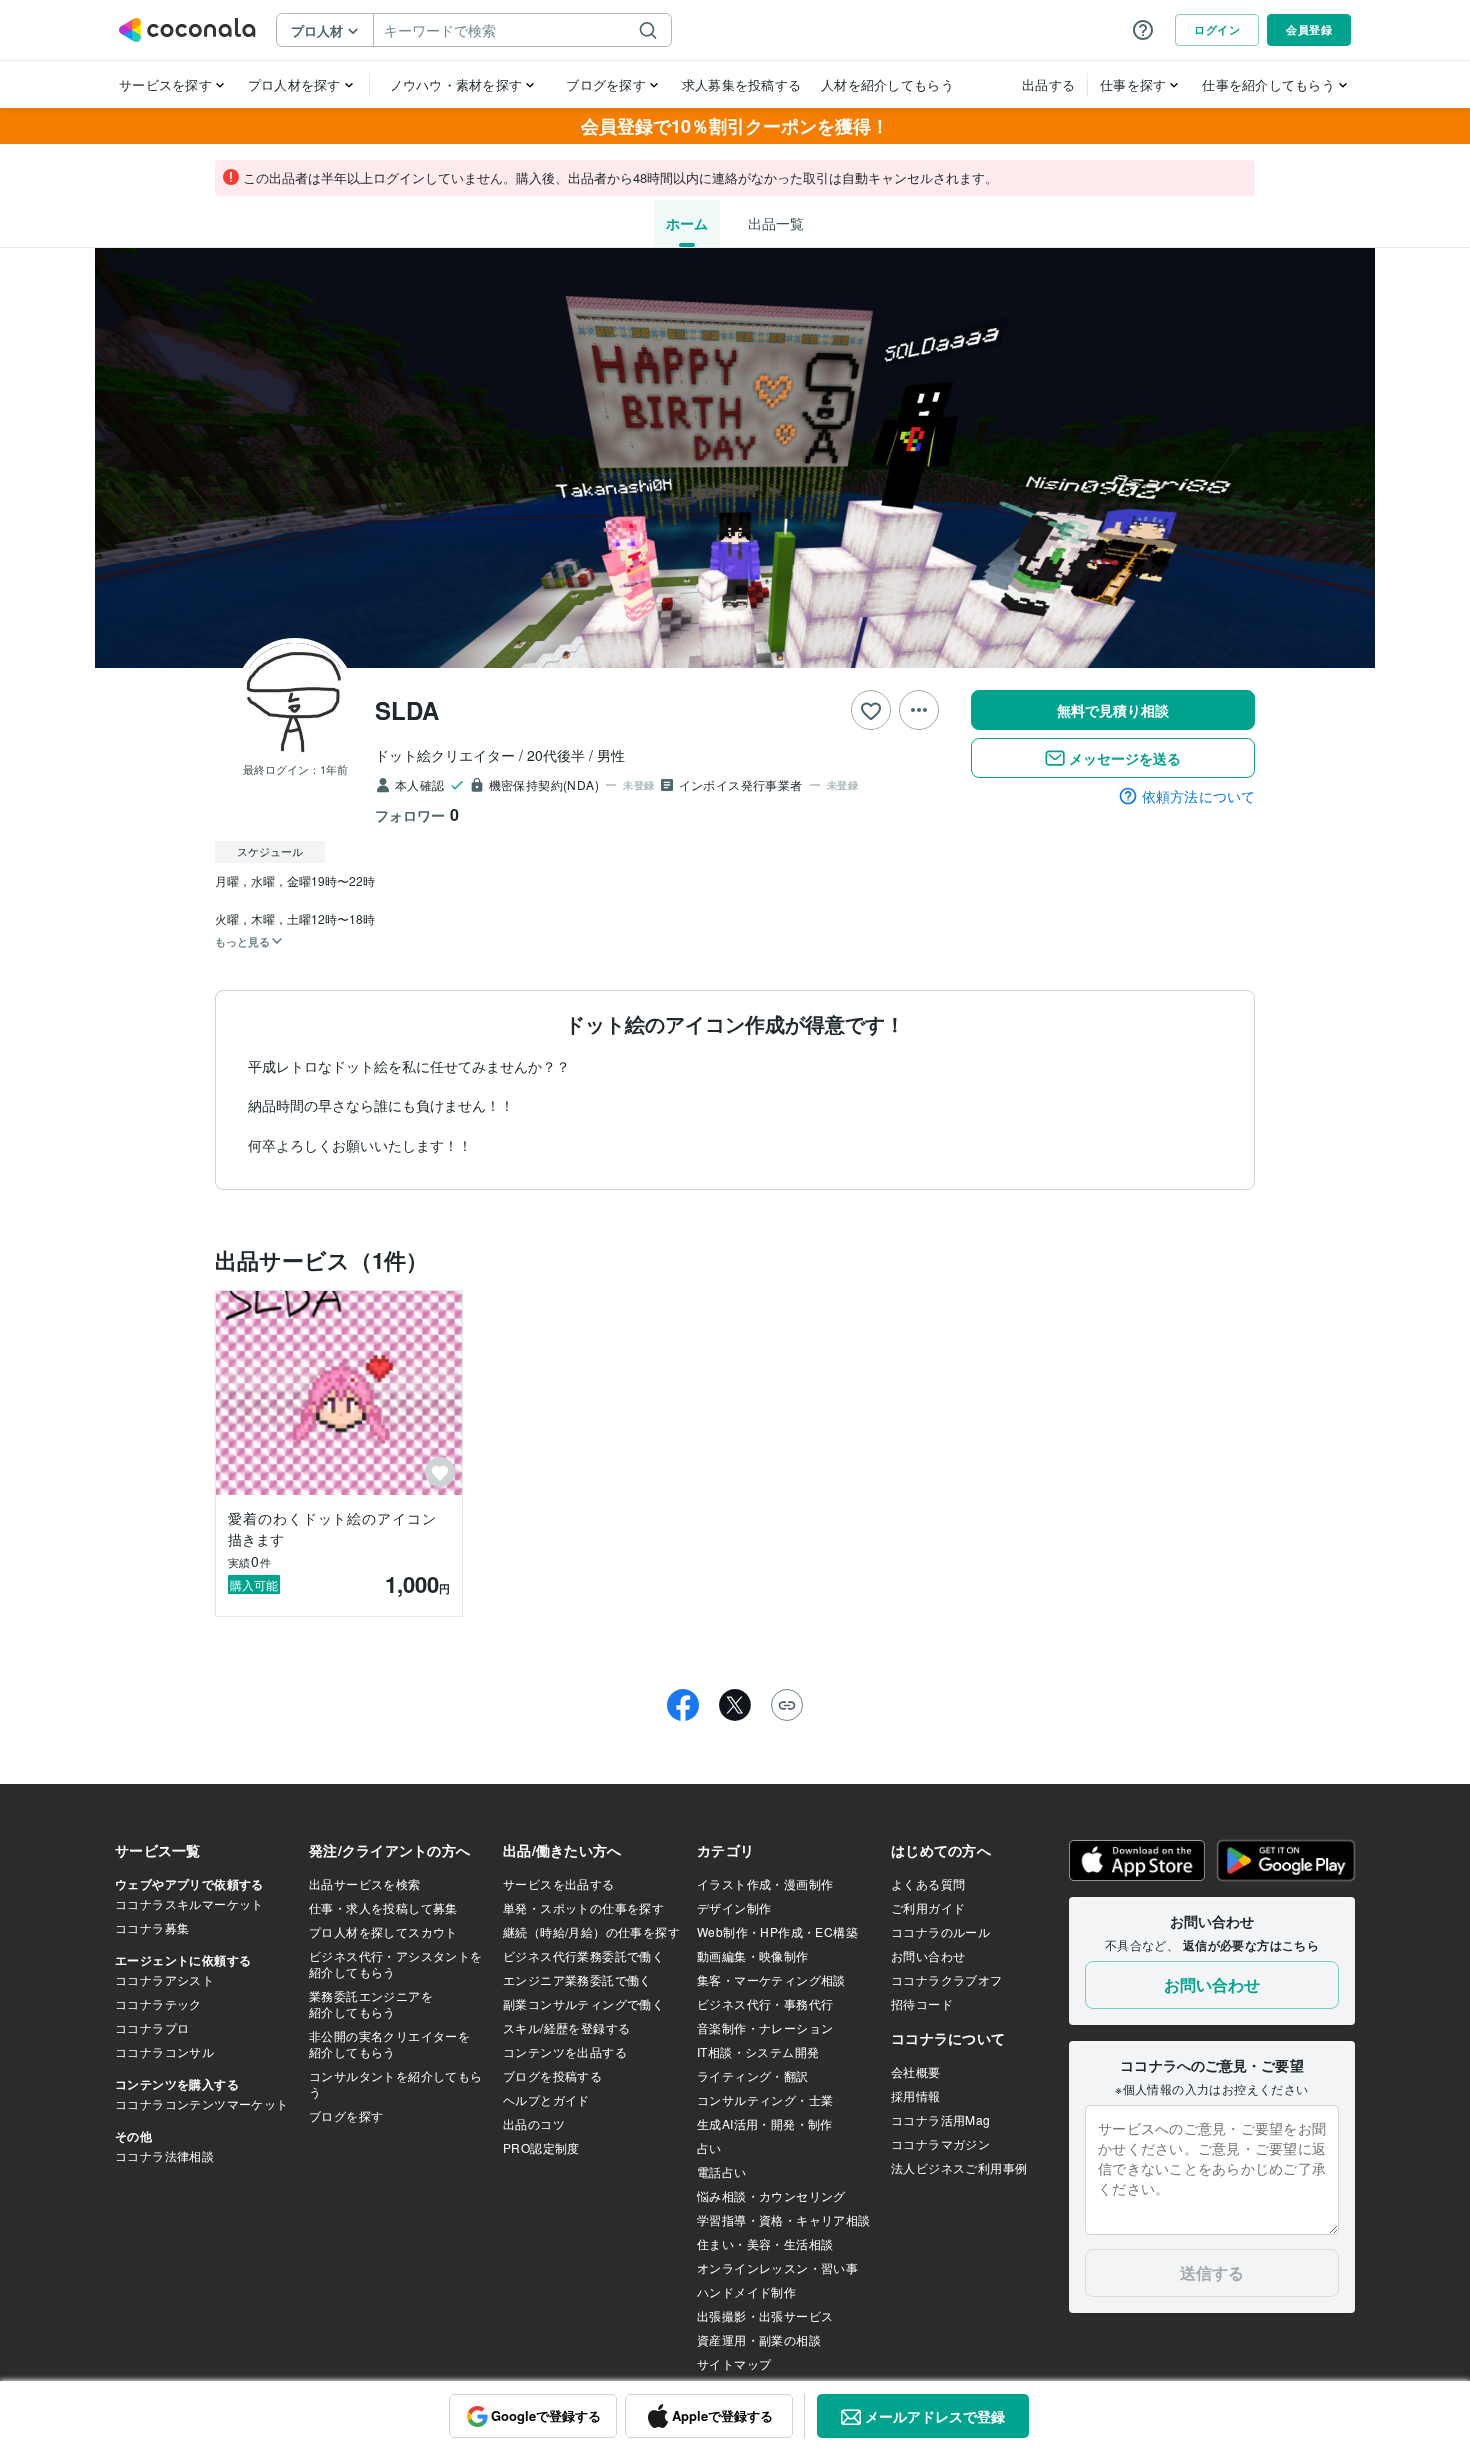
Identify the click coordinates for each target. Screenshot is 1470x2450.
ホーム (687, 223)
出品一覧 (776, 223)
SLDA (407, 710)
